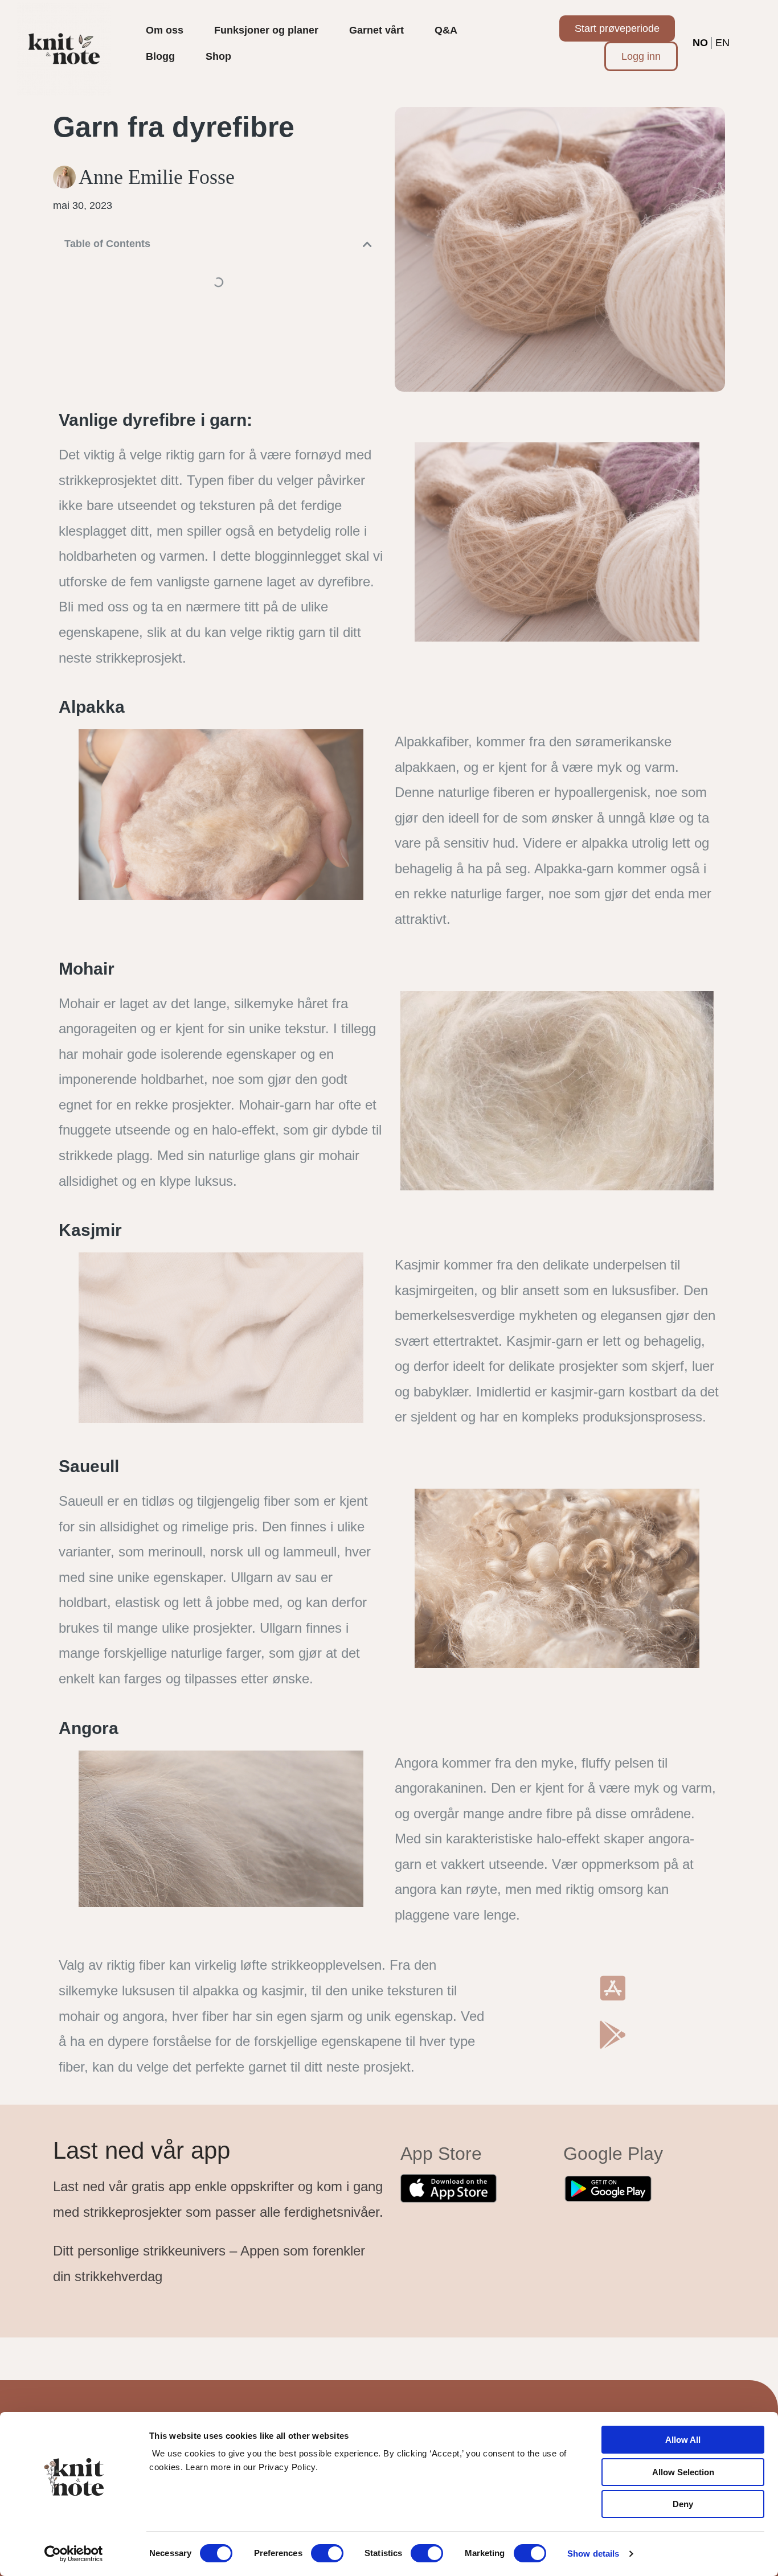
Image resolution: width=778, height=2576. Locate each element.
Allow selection (683, 2472)
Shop (218, 56)
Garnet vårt (376, 30)
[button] (367, 244)
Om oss (165, 30)
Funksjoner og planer (266, 30)
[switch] (327, 2553)
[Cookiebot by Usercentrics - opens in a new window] (74, 2554)
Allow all (683, 2440)
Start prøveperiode (617, 28)
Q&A (446, 30)
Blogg (160, 56)
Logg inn (641, 56)
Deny (683, 2504)
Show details (593, 2554)
